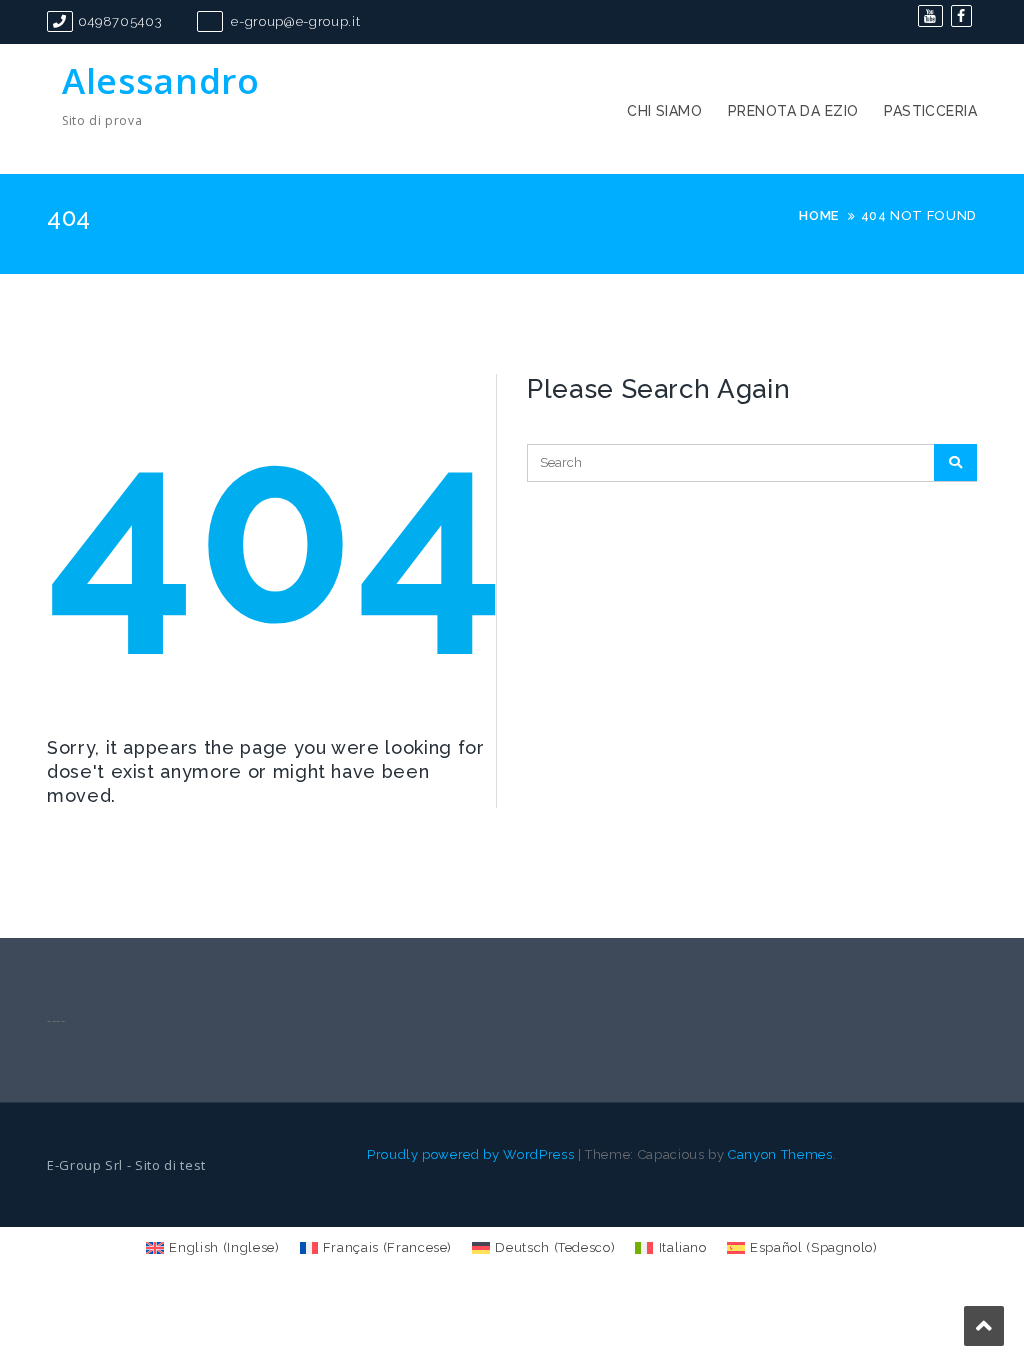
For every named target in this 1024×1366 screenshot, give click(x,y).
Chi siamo (664, 111)
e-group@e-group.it (294, 21)
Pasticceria (930, 111)
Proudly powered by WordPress (470, 1154)
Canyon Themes (780, 1154)
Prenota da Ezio (793, 111)
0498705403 (120, 21)
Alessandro (161, 80)
